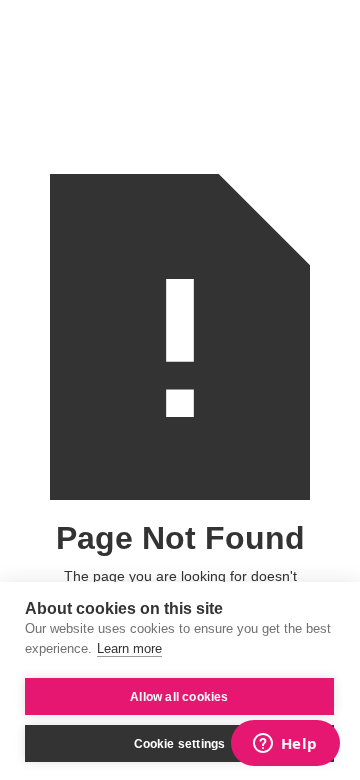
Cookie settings (180, 744)
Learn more (129, 648)
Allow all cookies (179, 697)
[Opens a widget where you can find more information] (285, 745)
